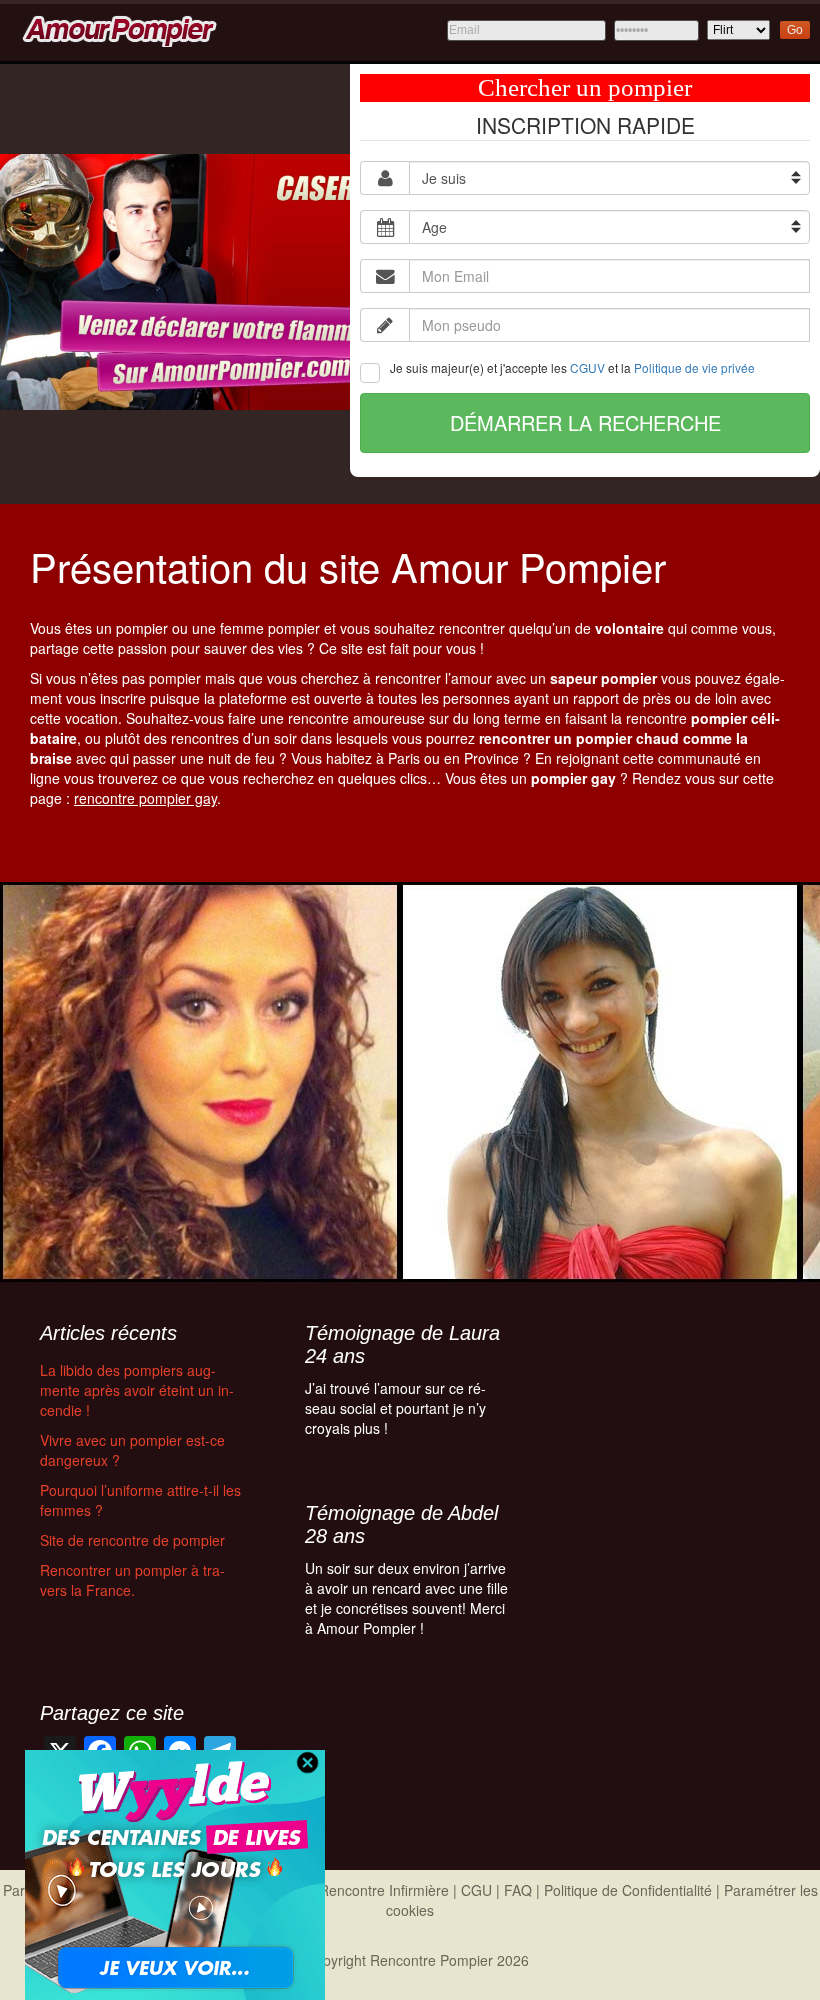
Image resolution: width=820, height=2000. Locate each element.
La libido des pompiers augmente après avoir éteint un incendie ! (137, 1390)
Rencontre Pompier (431, 1960)
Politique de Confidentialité (628, 1890)
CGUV (587, 367)
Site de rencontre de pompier (132, 1540)
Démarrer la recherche (585, 422)
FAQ (518, 1890)
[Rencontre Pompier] (117, 28)
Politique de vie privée (694, 367)
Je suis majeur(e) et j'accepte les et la (572, 367)
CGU (476, 1890)
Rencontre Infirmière (384, 1890)
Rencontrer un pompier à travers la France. (132, 1580)
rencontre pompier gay (145, 798)
